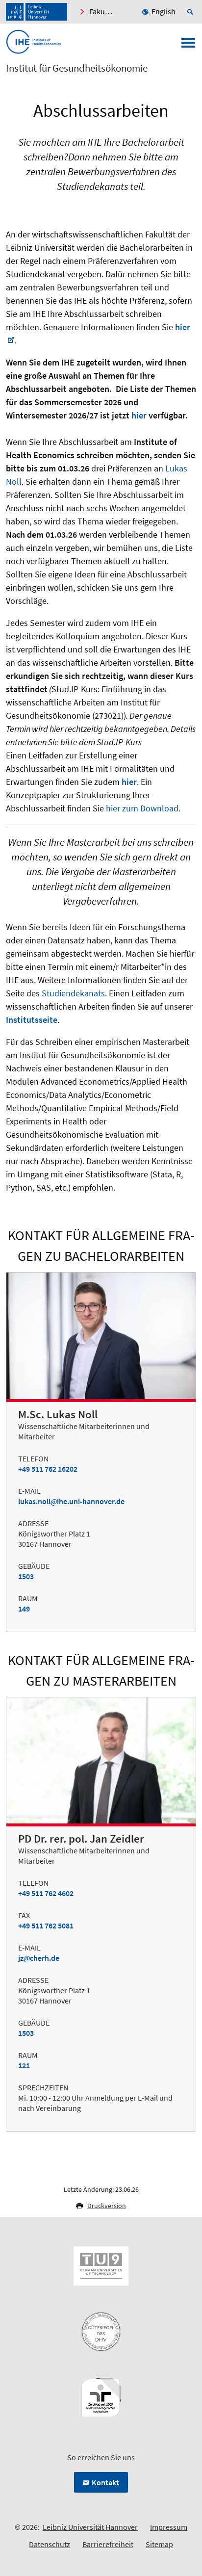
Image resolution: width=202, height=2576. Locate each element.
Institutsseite (32, 1020)
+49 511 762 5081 (46, 1925)
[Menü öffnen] (188, 46)
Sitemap (159, 2544)
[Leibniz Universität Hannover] (37, 12)
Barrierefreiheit (108, 2544)
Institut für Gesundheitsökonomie (77, 68)
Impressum (169, 2527)
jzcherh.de (39, 1958)
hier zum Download (142, 808)
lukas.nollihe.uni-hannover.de (71, 1501)
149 (24, 1609)
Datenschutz (50, 2544)
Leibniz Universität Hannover (90, 2527)
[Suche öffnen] (192, 12)
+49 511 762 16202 (48, 1469)
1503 (26, 1576)
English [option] (164, 11)
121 (24, 2065)
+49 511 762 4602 (46, 1893)
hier (129, 782)
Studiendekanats (73, 993)
